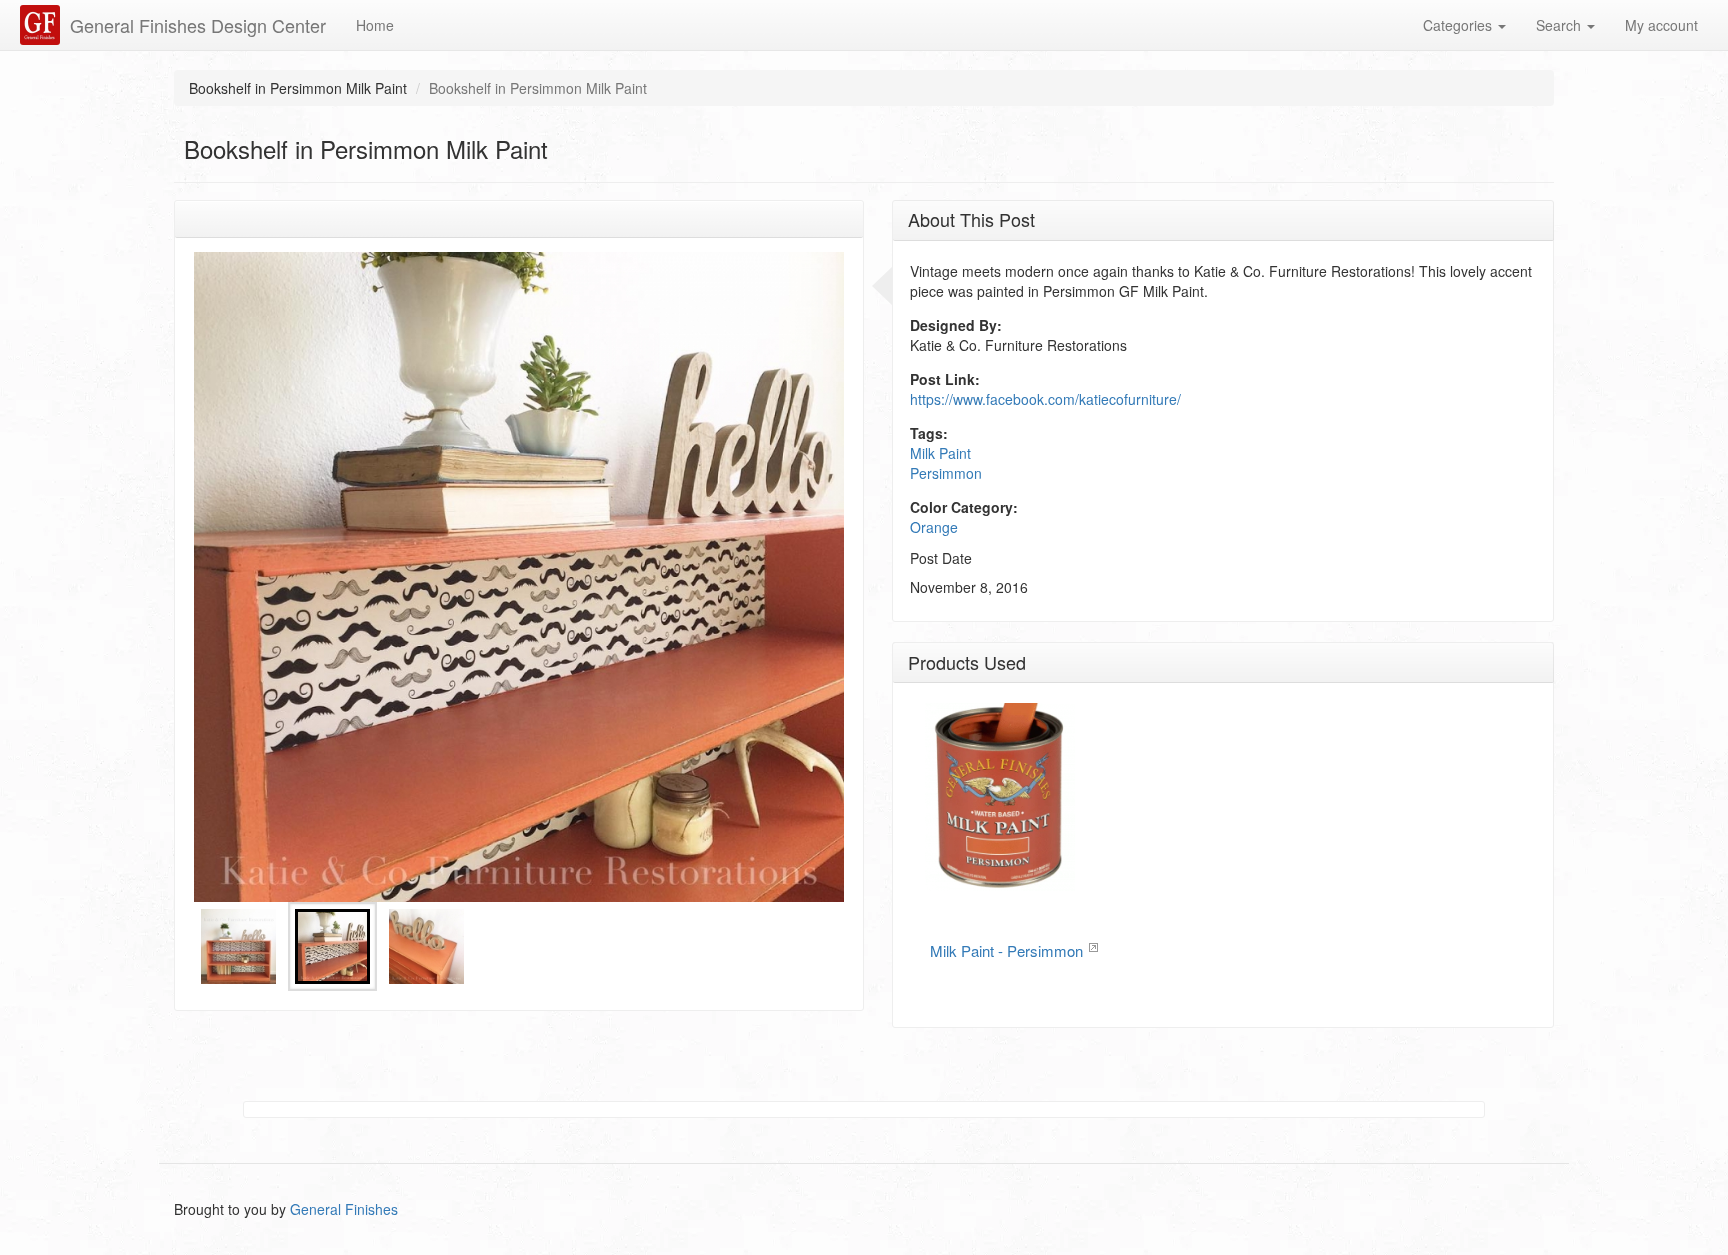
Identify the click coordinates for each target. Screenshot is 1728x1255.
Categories (1459, 25)
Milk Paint (940, 453)
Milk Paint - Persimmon (1006, 950)
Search (1560, 25)
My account (1661, 25)
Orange (934, 527)
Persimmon (946, 473)
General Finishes (344, 1209)
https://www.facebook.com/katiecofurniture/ (1045, 399)
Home (375, 25)
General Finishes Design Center (198, 25)
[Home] (42, 25)
